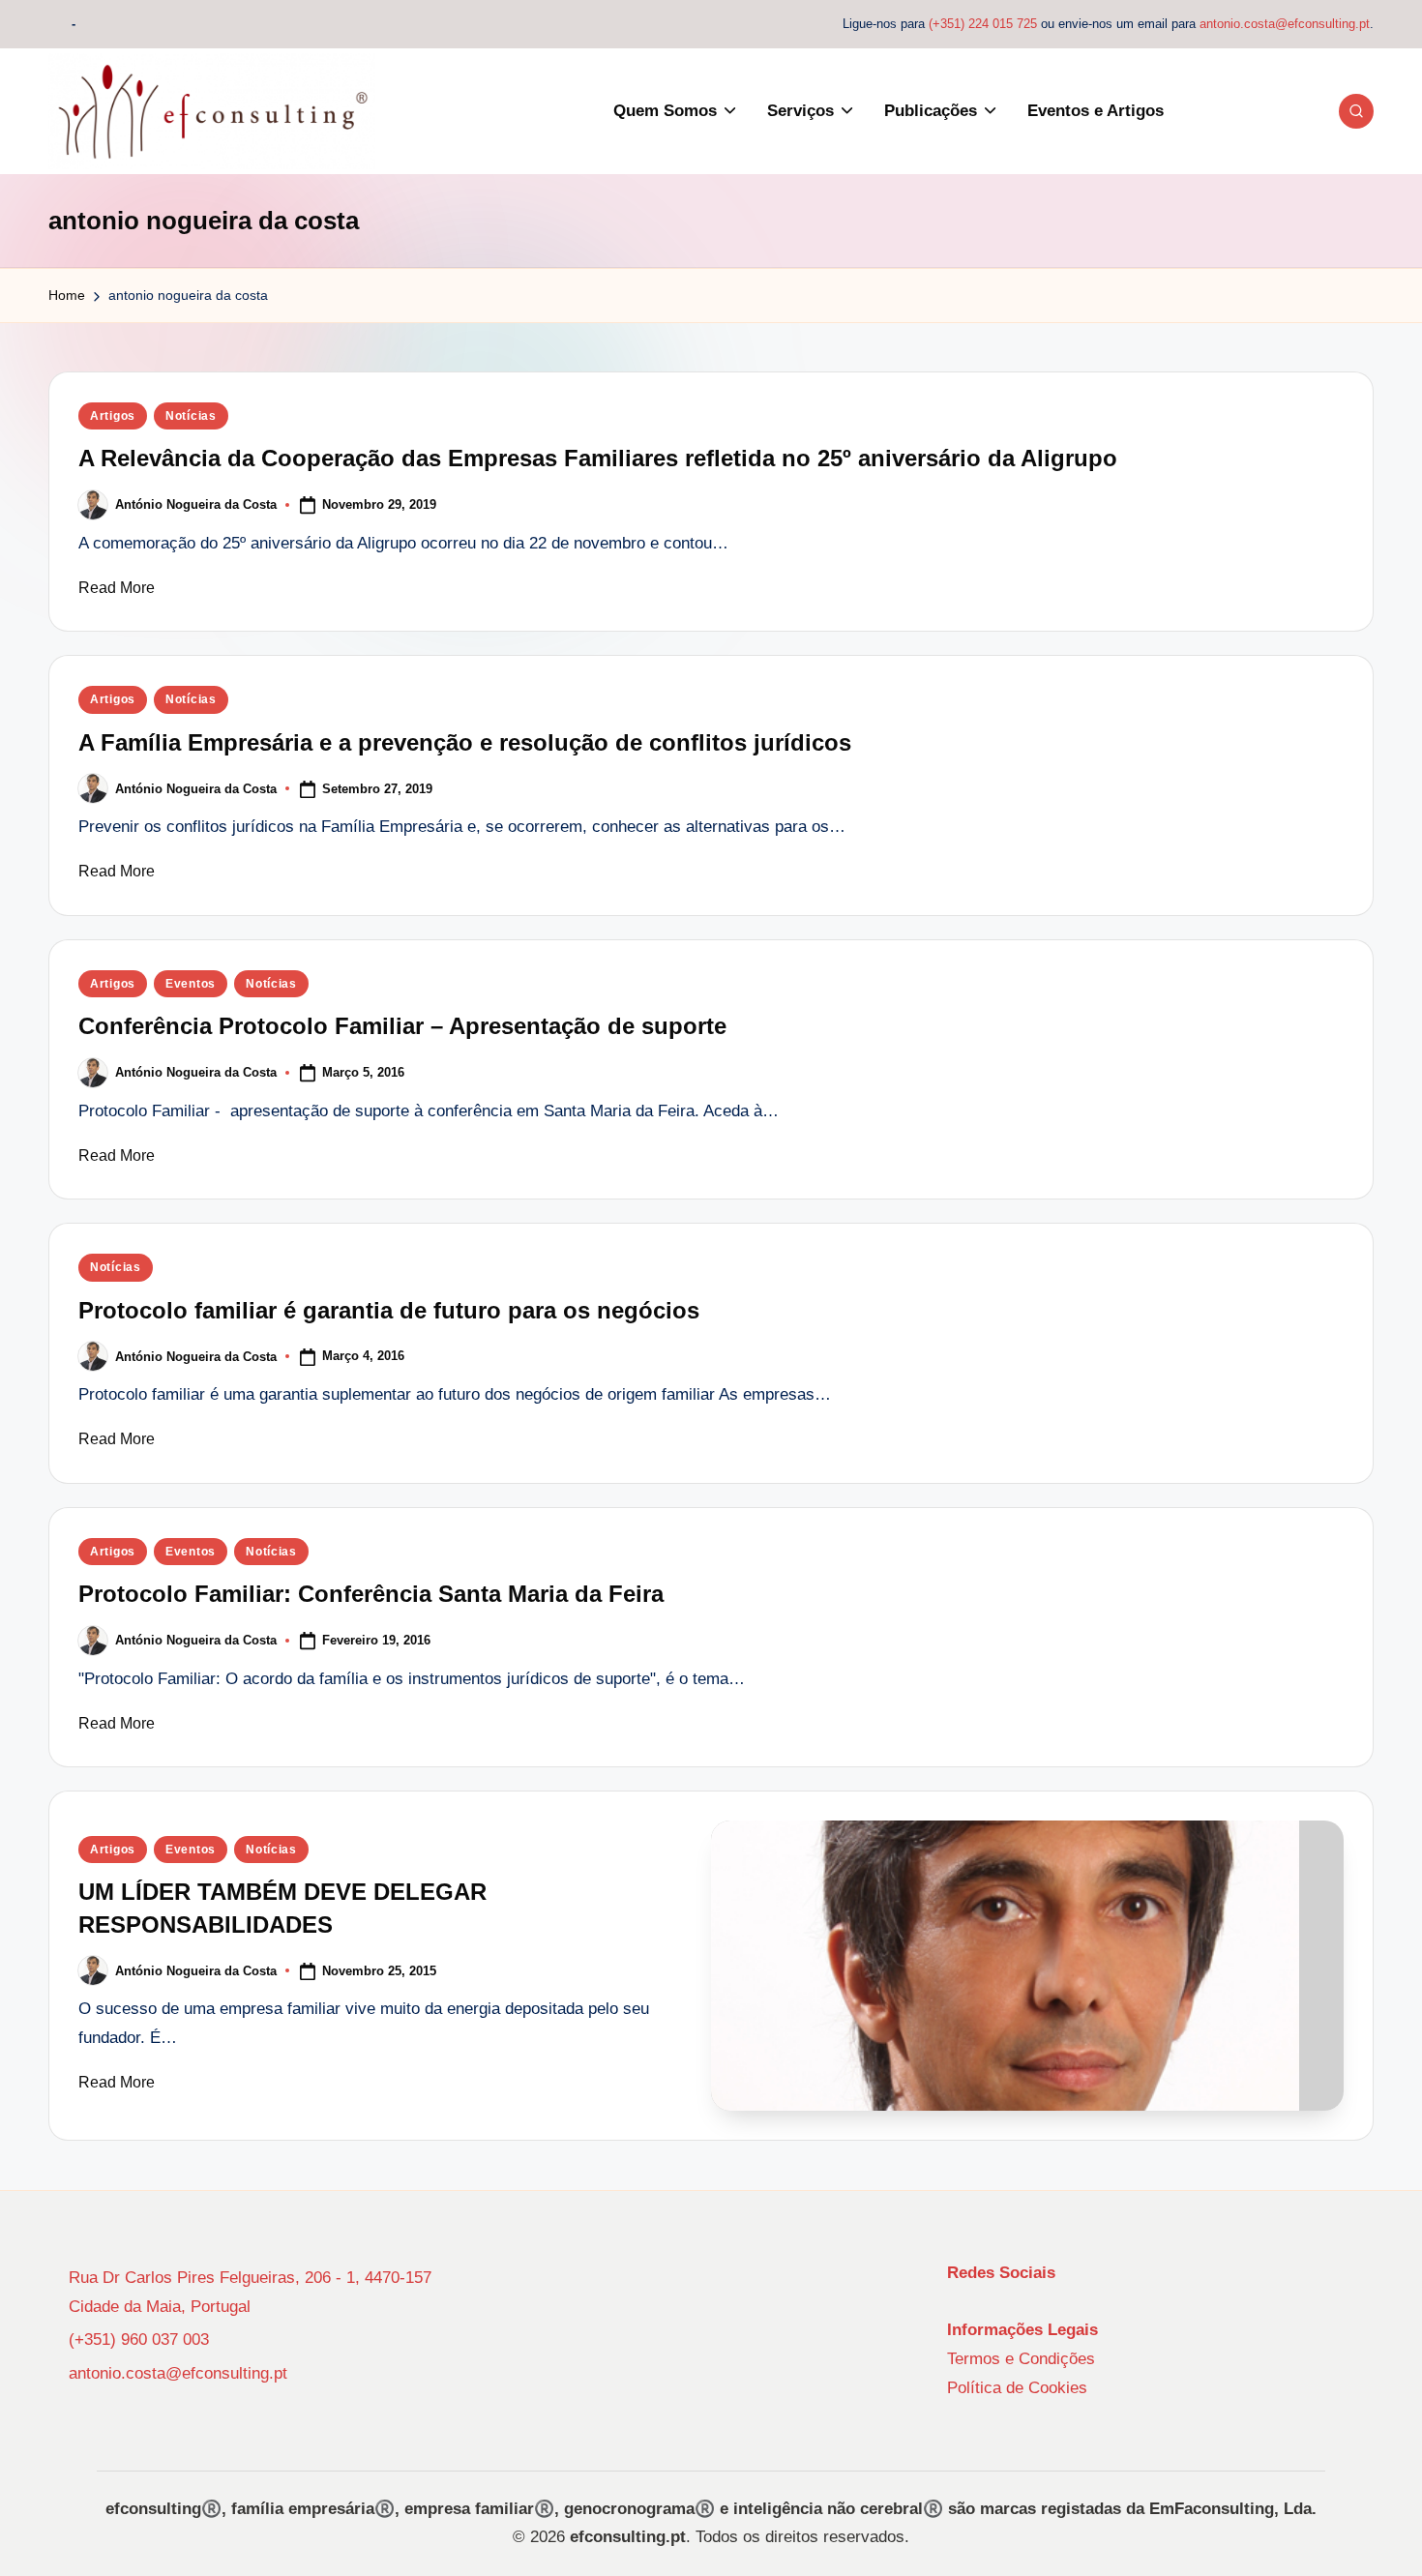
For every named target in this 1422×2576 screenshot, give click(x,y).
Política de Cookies (1017, 2388)
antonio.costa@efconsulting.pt (1285, 24)
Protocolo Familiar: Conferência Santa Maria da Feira (371, 1594)
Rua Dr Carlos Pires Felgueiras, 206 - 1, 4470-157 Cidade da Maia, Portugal (250, 2292)
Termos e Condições (1021, 2359)
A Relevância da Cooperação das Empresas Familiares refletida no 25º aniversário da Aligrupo (598, 458)
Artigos (113, 416)
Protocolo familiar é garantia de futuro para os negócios (389, 1310)
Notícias (191, 416)
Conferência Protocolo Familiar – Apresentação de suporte (402, 1026)
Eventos (191, 984)
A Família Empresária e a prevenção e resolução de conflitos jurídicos (465, 742)
